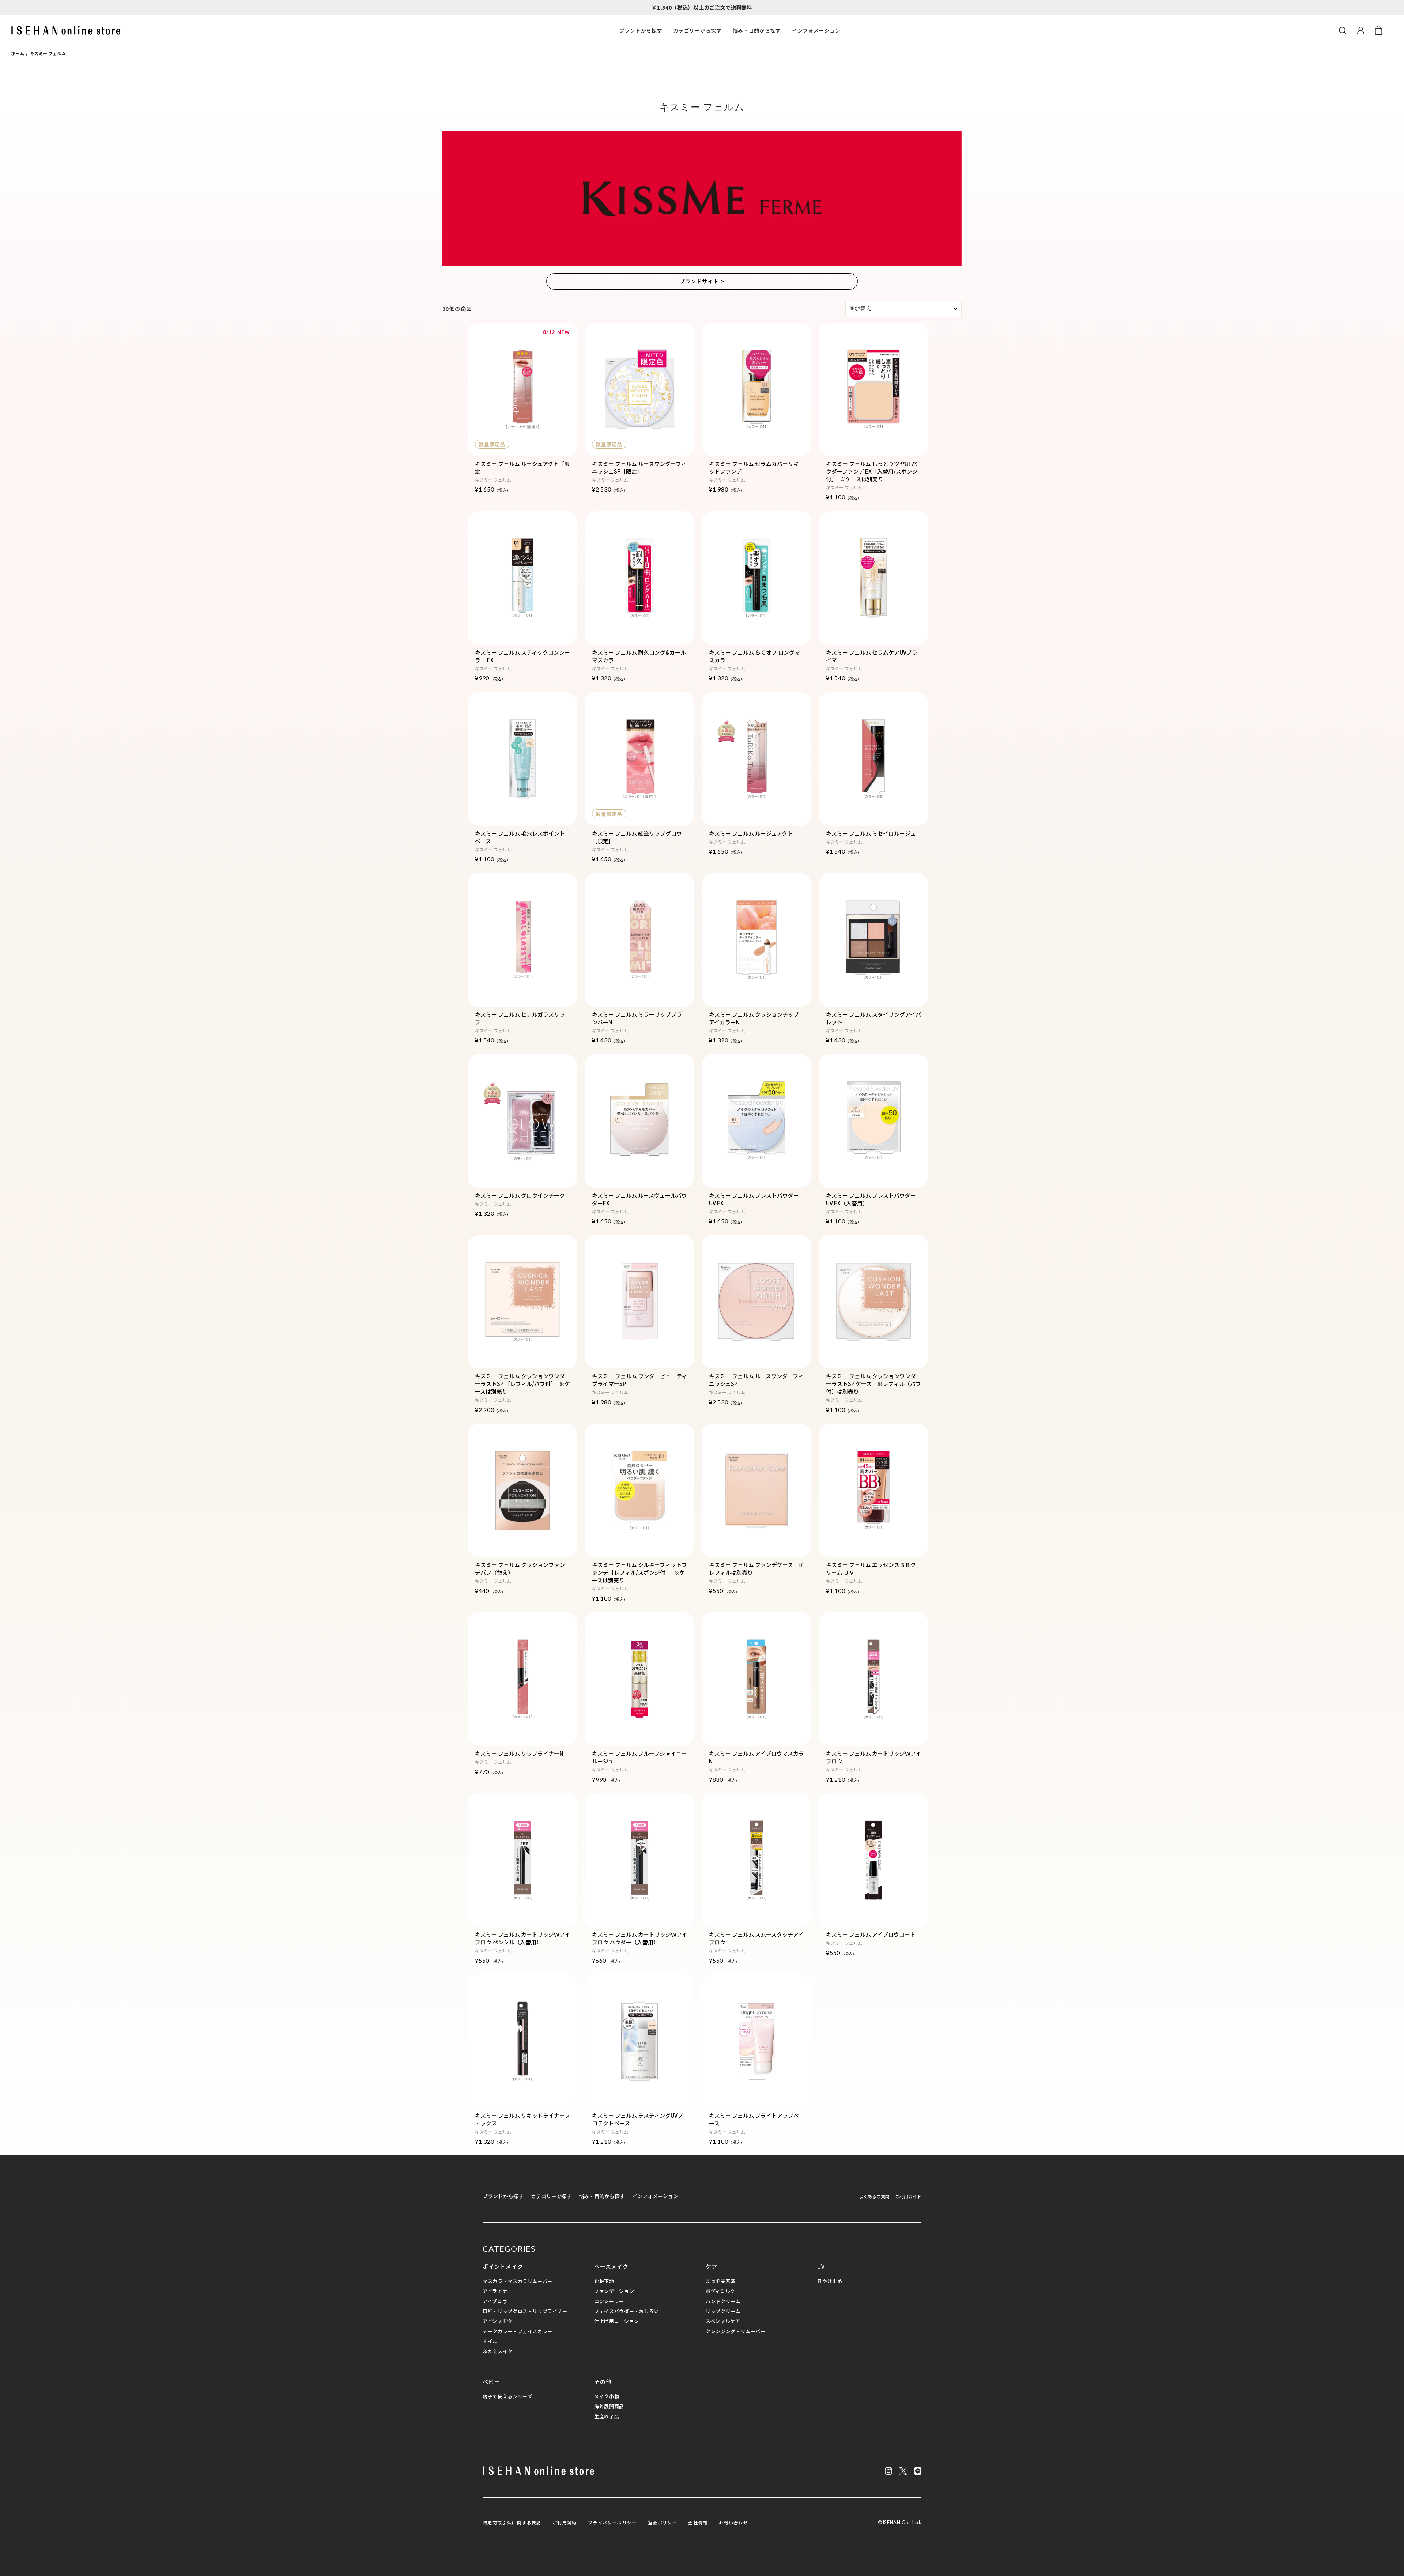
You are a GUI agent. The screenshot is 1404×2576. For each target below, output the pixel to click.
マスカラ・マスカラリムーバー (518, 2281)
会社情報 (698, 2522)
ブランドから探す (641, 30)
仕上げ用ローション (617, 2321)
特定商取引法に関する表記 (512, 2522)
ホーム (18, 53)
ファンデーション (614, 2291)
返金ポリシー (663, 2522)
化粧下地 (604, 2281)
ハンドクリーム (723, 2301)
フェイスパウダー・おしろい (626, 2311)
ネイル (490, 2341)
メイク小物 (607, 2396)
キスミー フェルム (48, 53)
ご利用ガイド (908, 2196)
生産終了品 (607, 2416)
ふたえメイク (498, 2351)
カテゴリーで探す (551, 2196)
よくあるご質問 (874, 2196)
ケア (712, 2266)
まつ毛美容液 (721, 2281)
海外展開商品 (609, 2406)
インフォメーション (816, 30)
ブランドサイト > (702, 281)
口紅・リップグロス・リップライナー (525, 2311)
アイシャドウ (497, 2321)
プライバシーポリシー (612, 2522)
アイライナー (497, 2291)
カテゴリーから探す (697, 30)
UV (821, 2266)
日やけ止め (830, 2281)
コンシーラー (609, 2301)
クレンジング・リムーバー (736, 2331)
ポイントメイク (503, 2266)
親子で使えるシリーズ (507, 2396)
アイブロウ (495, 2301)
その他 (603, 2382)
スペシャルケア (723, 2321)
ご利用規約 (565, 2522)
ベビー (491, 2382)
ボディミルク (720, 2291)
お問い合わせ (733, 2522)
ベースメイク (611, 2266)
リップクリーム (723, 2311)
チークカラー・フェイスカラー (518, 2331)
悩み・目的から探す (757, 30)
